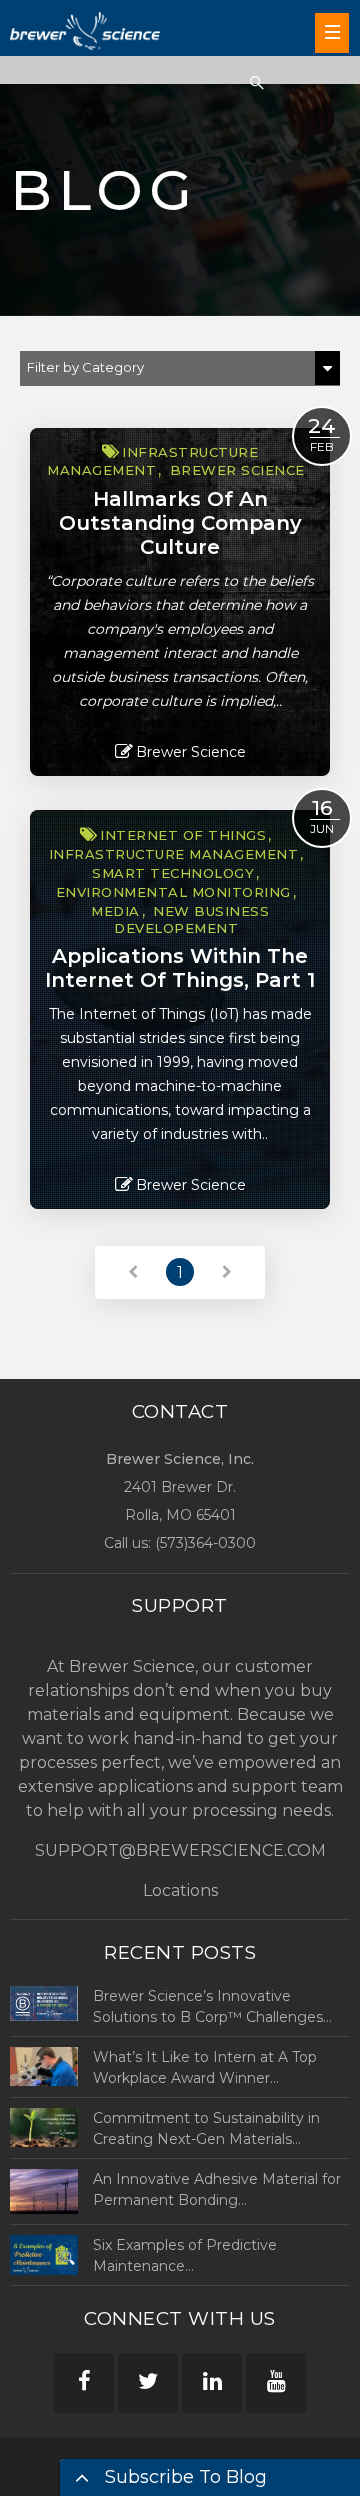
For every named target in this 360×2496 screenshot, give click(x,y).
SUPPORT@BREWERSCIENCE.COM (180, 1850)
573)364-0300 (208, 1543)
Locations (180, 1890)
